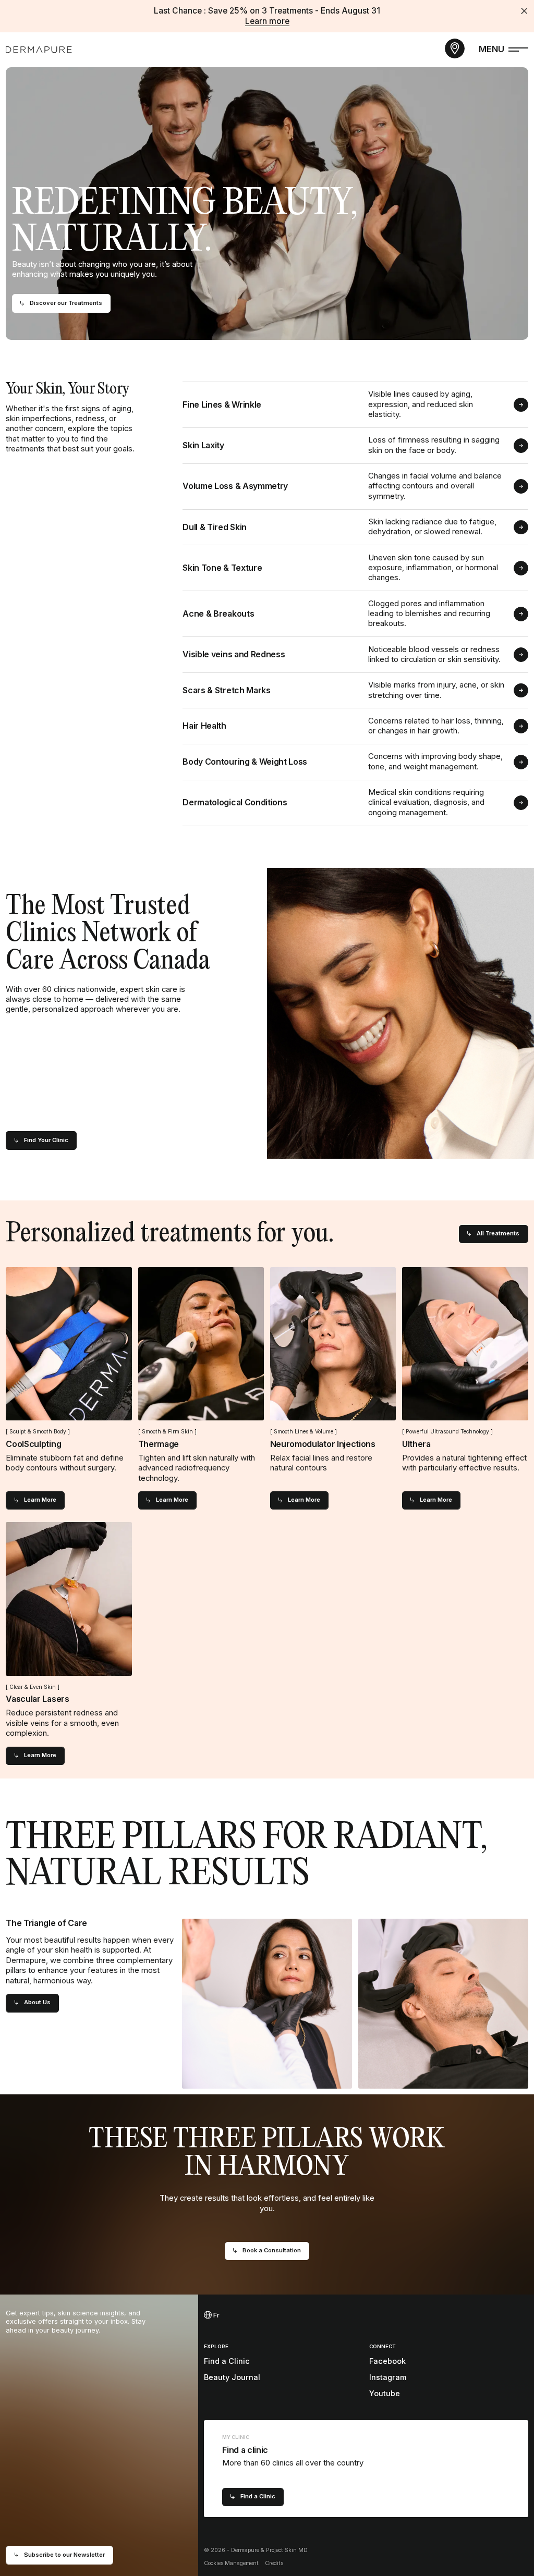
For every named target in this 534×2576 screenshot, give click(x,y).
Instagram (388, 2377)
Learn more (267, 21)
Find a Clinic (227, 2361)
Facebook (387, 2361)
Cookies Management (231, 2563)
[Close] (524, 11)
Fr (216, 2315)
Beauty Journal (232, 2377)
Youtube (385, 2393)
